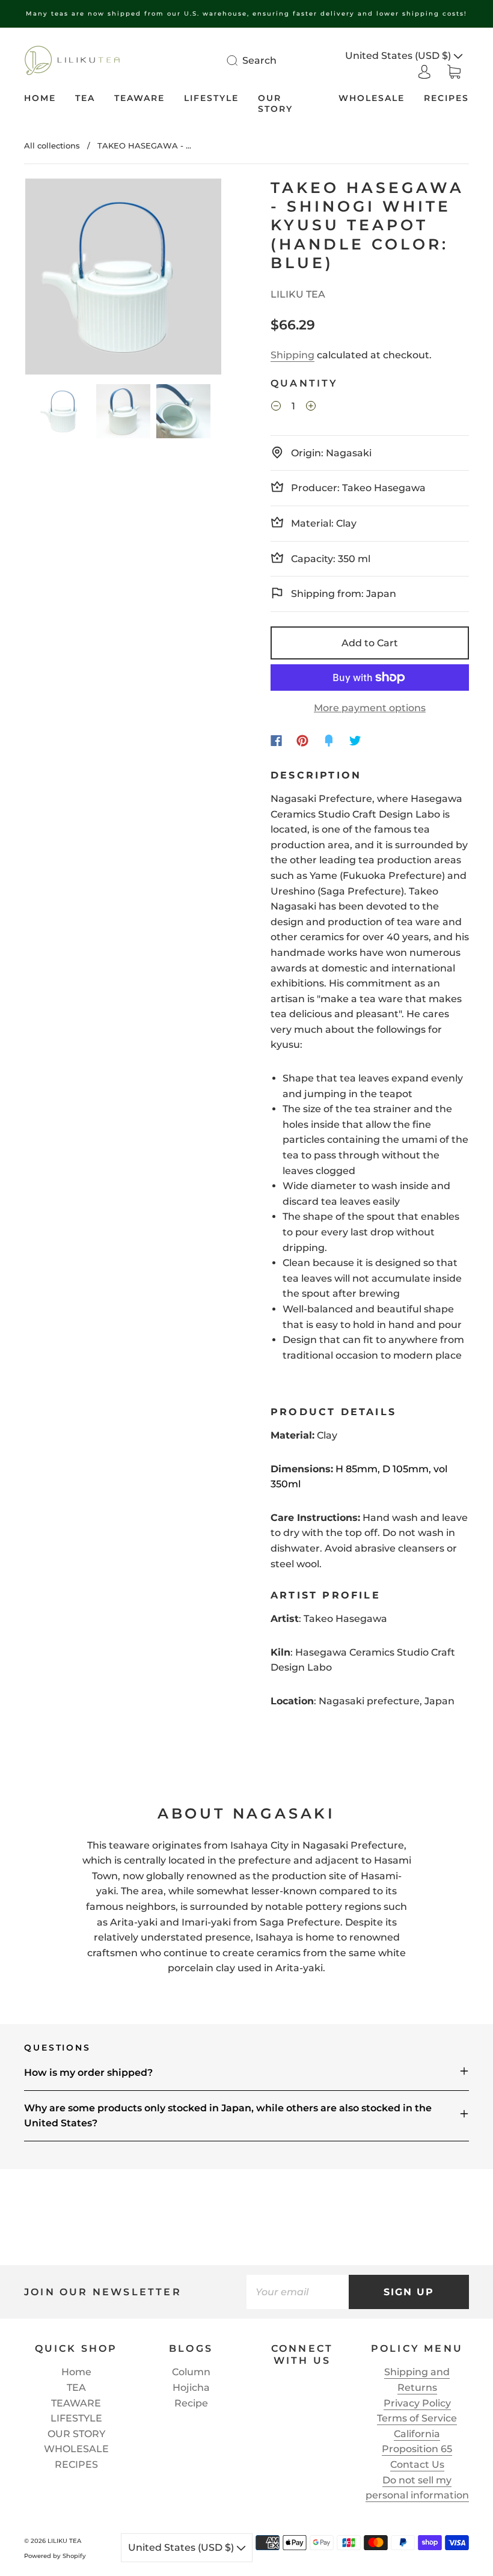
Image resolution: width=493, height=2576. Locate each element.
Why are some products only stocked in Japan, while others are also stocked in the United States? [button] (228, 2116)
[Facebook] (276, 741)
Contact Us (417, 2464)
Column (191, 2372)
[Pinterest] (302, 741)
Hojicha (191, 2388)
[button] (45, 279)
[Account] (424, 71)
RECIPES (446, 98)
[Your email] (298, 2292)
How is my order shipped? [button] (88, 2073)
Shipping (292, 355)
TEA (85, 98)
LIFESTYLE (211, 98)
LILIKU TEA (298, 294)
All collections (52, 145)
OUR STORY (275, 104)
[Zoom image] (123, 279)
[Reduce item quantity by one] (276, 408)
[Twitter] (355, 741)
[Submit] (240, 60)
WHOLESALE (372, 98)
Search (259, 60)
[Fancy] (329, 741)
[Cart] (454, 71)
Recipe (191, 2403)
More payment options (370, 708)
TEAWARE (139, 98)
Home (40, 98)
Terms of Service (417, 2418)
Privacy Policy (417, 2403)
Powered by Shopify (55, 2556)
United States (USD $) (399, 56)
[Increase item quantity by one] (311, 408)
